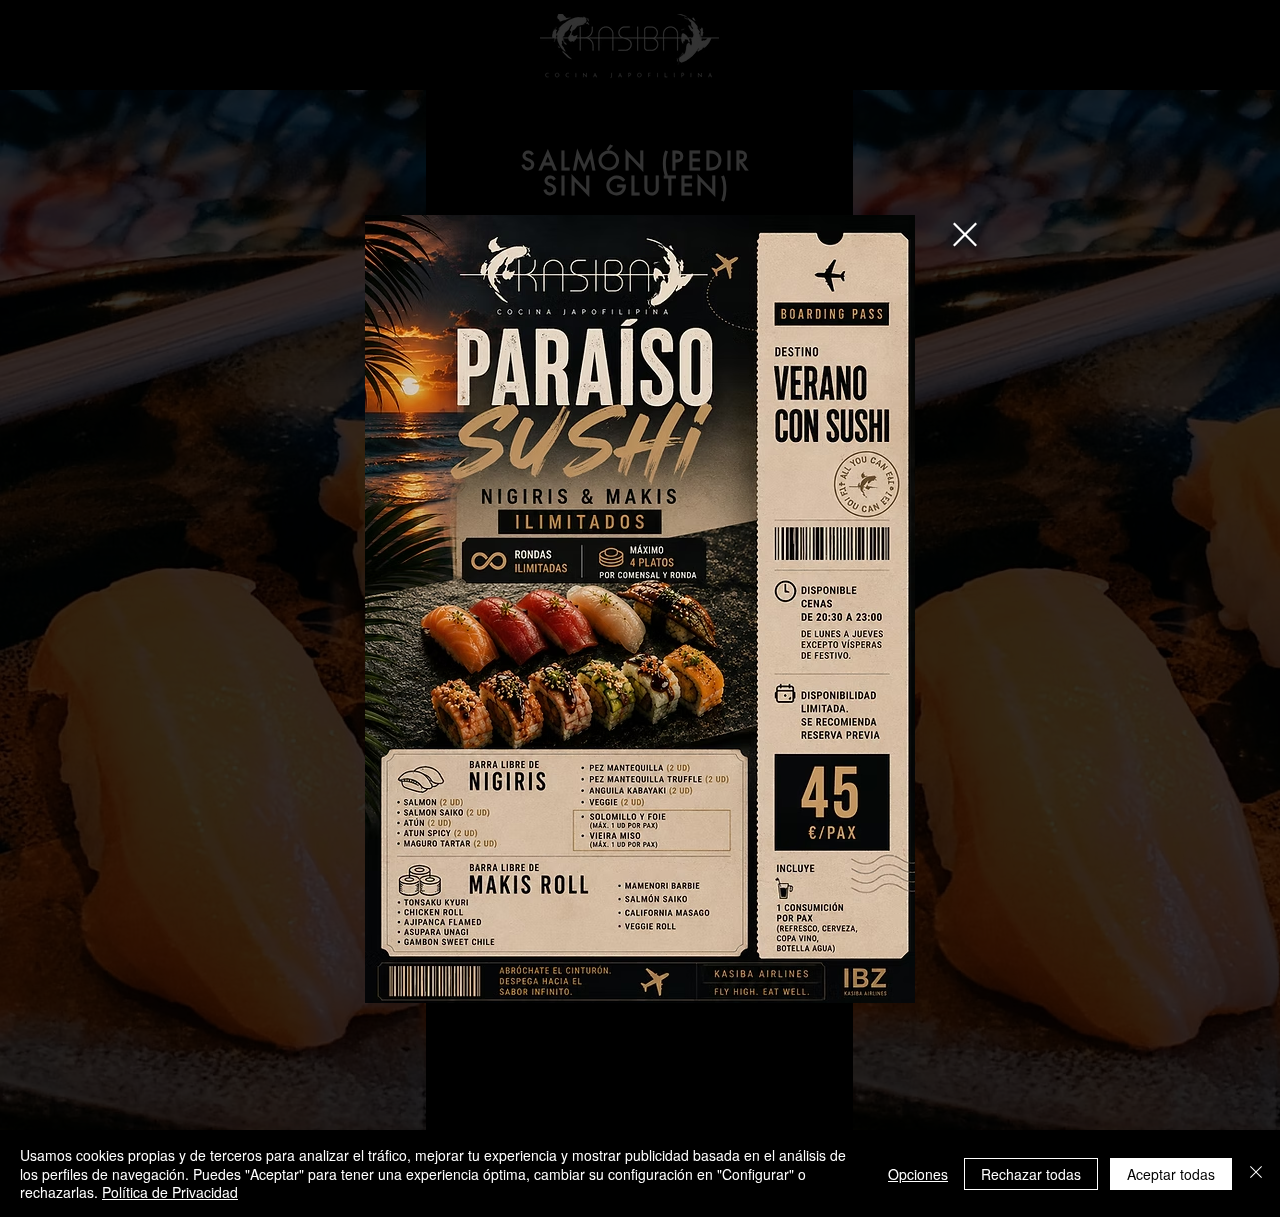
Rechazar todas (1031, 1174)
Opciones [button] (918, 1174)
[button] (965, 234)
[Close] (1256, 1173)
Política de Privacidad (170, 1192)
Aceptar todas (1171, 1174)
